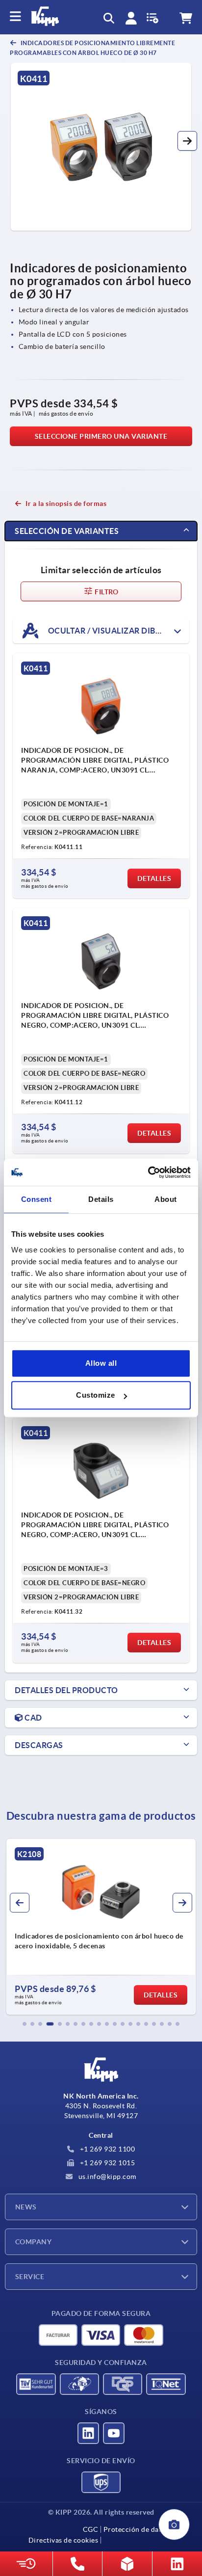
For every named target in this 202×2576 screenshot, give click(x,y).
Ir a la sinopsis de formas (66, 504)
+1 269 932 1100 (106, 2149)
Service (30, 2277)
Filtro (106, 592)
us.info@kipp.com (106, 2177)
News (26, 2207)
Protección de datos (136, 2529)
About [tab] (166, 1199)
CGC (91, 2529)
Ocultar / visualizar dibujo (109, 631)
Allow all (101, 1363)
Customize (96, 1395)
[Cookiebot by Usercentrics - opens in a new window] (148, 1172)
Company (33, 2242)
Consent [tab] (37, 1199)
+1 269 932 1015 (106, 2163)
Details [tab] (101, 1199)
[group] (101, 1927)
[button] (187, 141)
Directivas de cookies (63, 2540)
